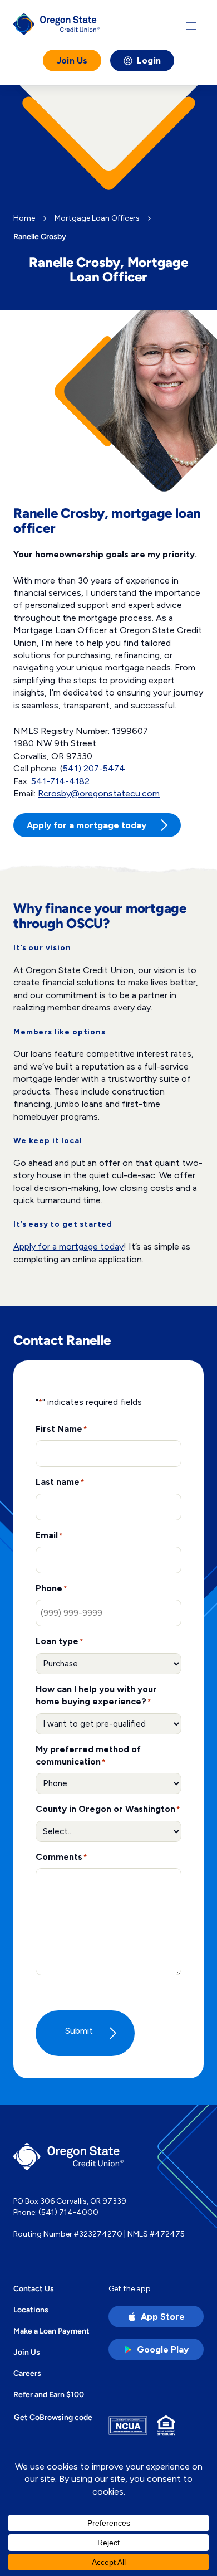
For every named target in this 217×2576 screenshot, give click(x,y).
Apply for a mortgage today (68, 1246)
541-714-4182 (60, 781)
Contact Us (34, 2288)
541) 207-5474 (94, 768)
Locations (31, 2310)
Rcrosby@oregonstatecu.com (99, 793)
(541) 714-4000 (68, 2212)
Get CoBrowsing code (53, 2417)
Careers (27, 2373)
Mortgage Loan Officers (97, 218)
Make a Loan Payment (51, 2331)
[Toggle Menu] (191, 26)
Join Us (72, 60)
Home (24, 218)
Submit (79, 2031)
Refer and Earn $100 (49, 2394)
